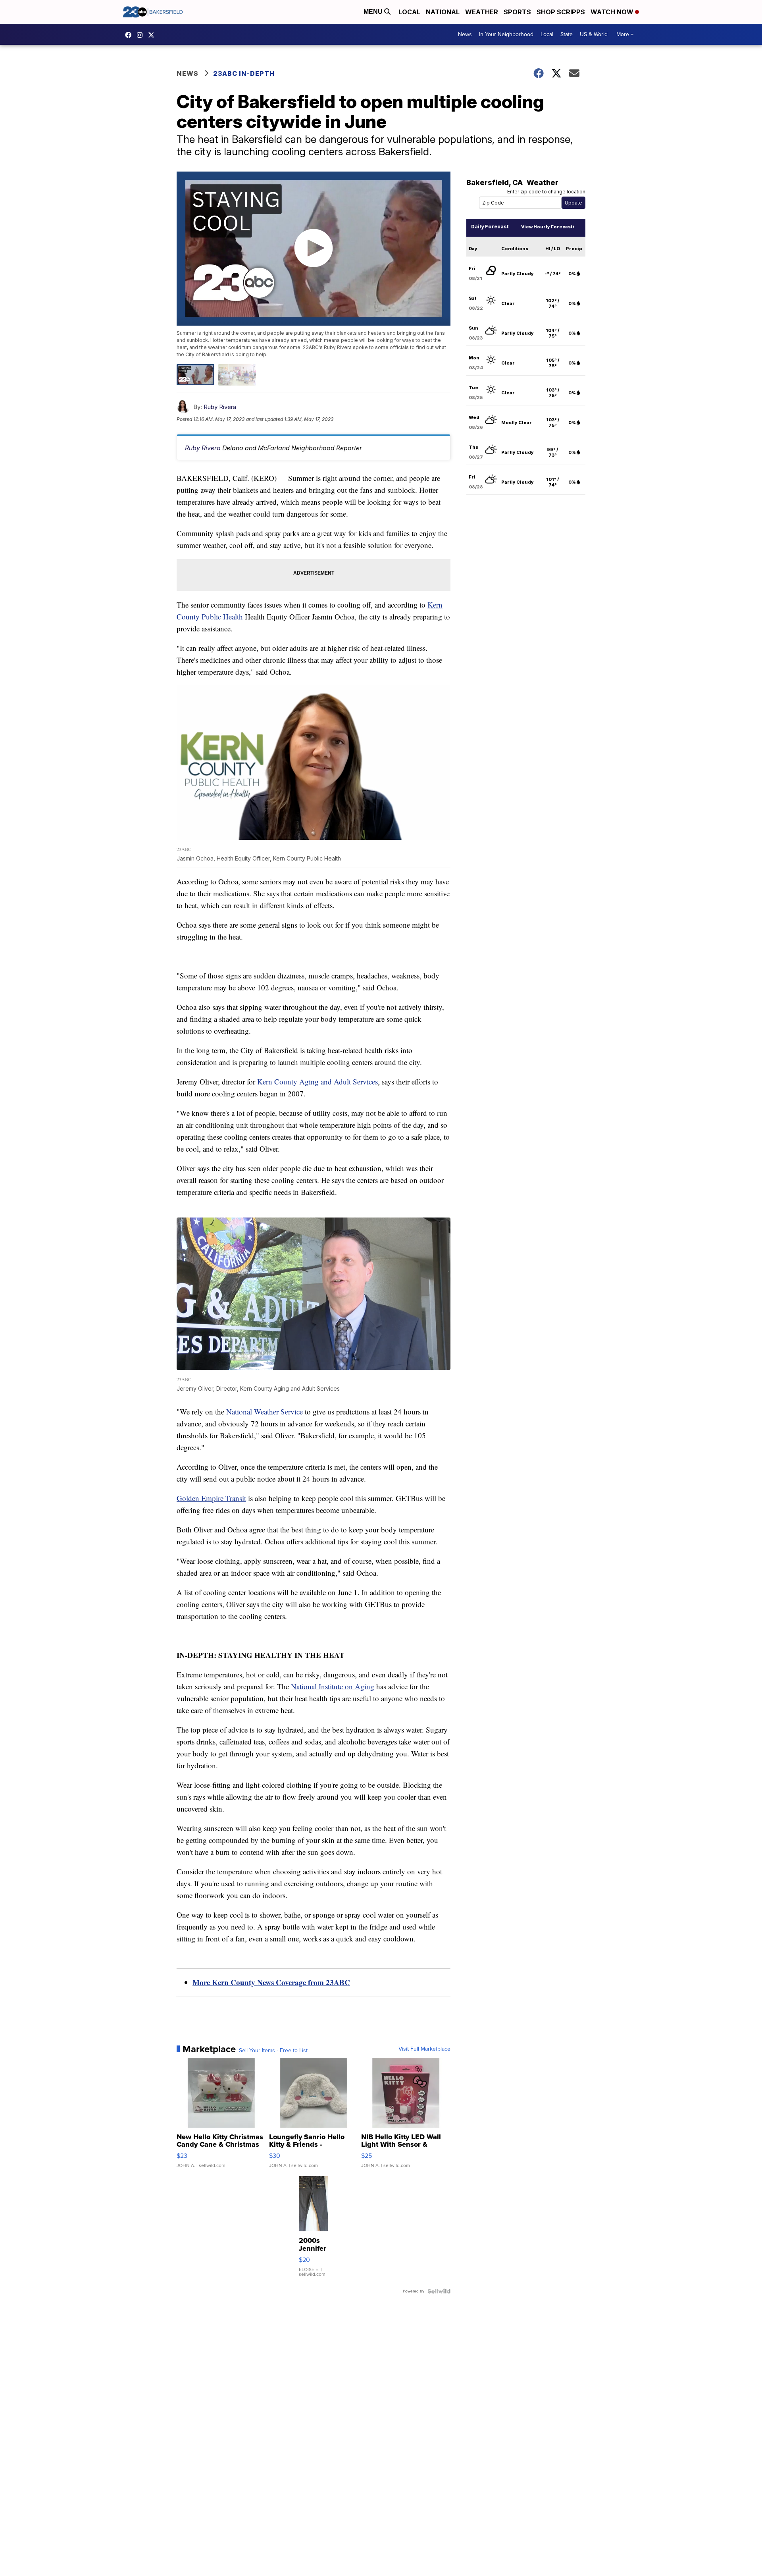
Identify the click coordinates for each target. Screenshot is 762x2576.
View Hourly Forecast (547, 227)
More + (625, 34)
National (443, 12)
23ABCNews (142, 35)
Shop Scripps (561, 12)
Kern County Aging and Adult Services (317, 1082)
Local (409, 12)
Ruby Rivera (220, 407)
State (567, 34)
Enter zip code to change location (546, 192)
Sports (517, 12)
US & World (594, 34)
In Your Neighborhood (506, 34)
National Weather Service (265, 1411)
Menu (374, 12)
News (465, 34)
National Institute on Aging (333, 1686)
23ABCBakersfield (130, 35)
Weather (482, 12)
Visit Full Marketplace (424, 2049)
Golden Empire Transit (211, 1498)
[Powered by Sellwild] (439, 2291)
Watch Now (613, 12)
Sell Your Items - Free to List (273, 2051)
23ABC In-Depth (244, 73)
